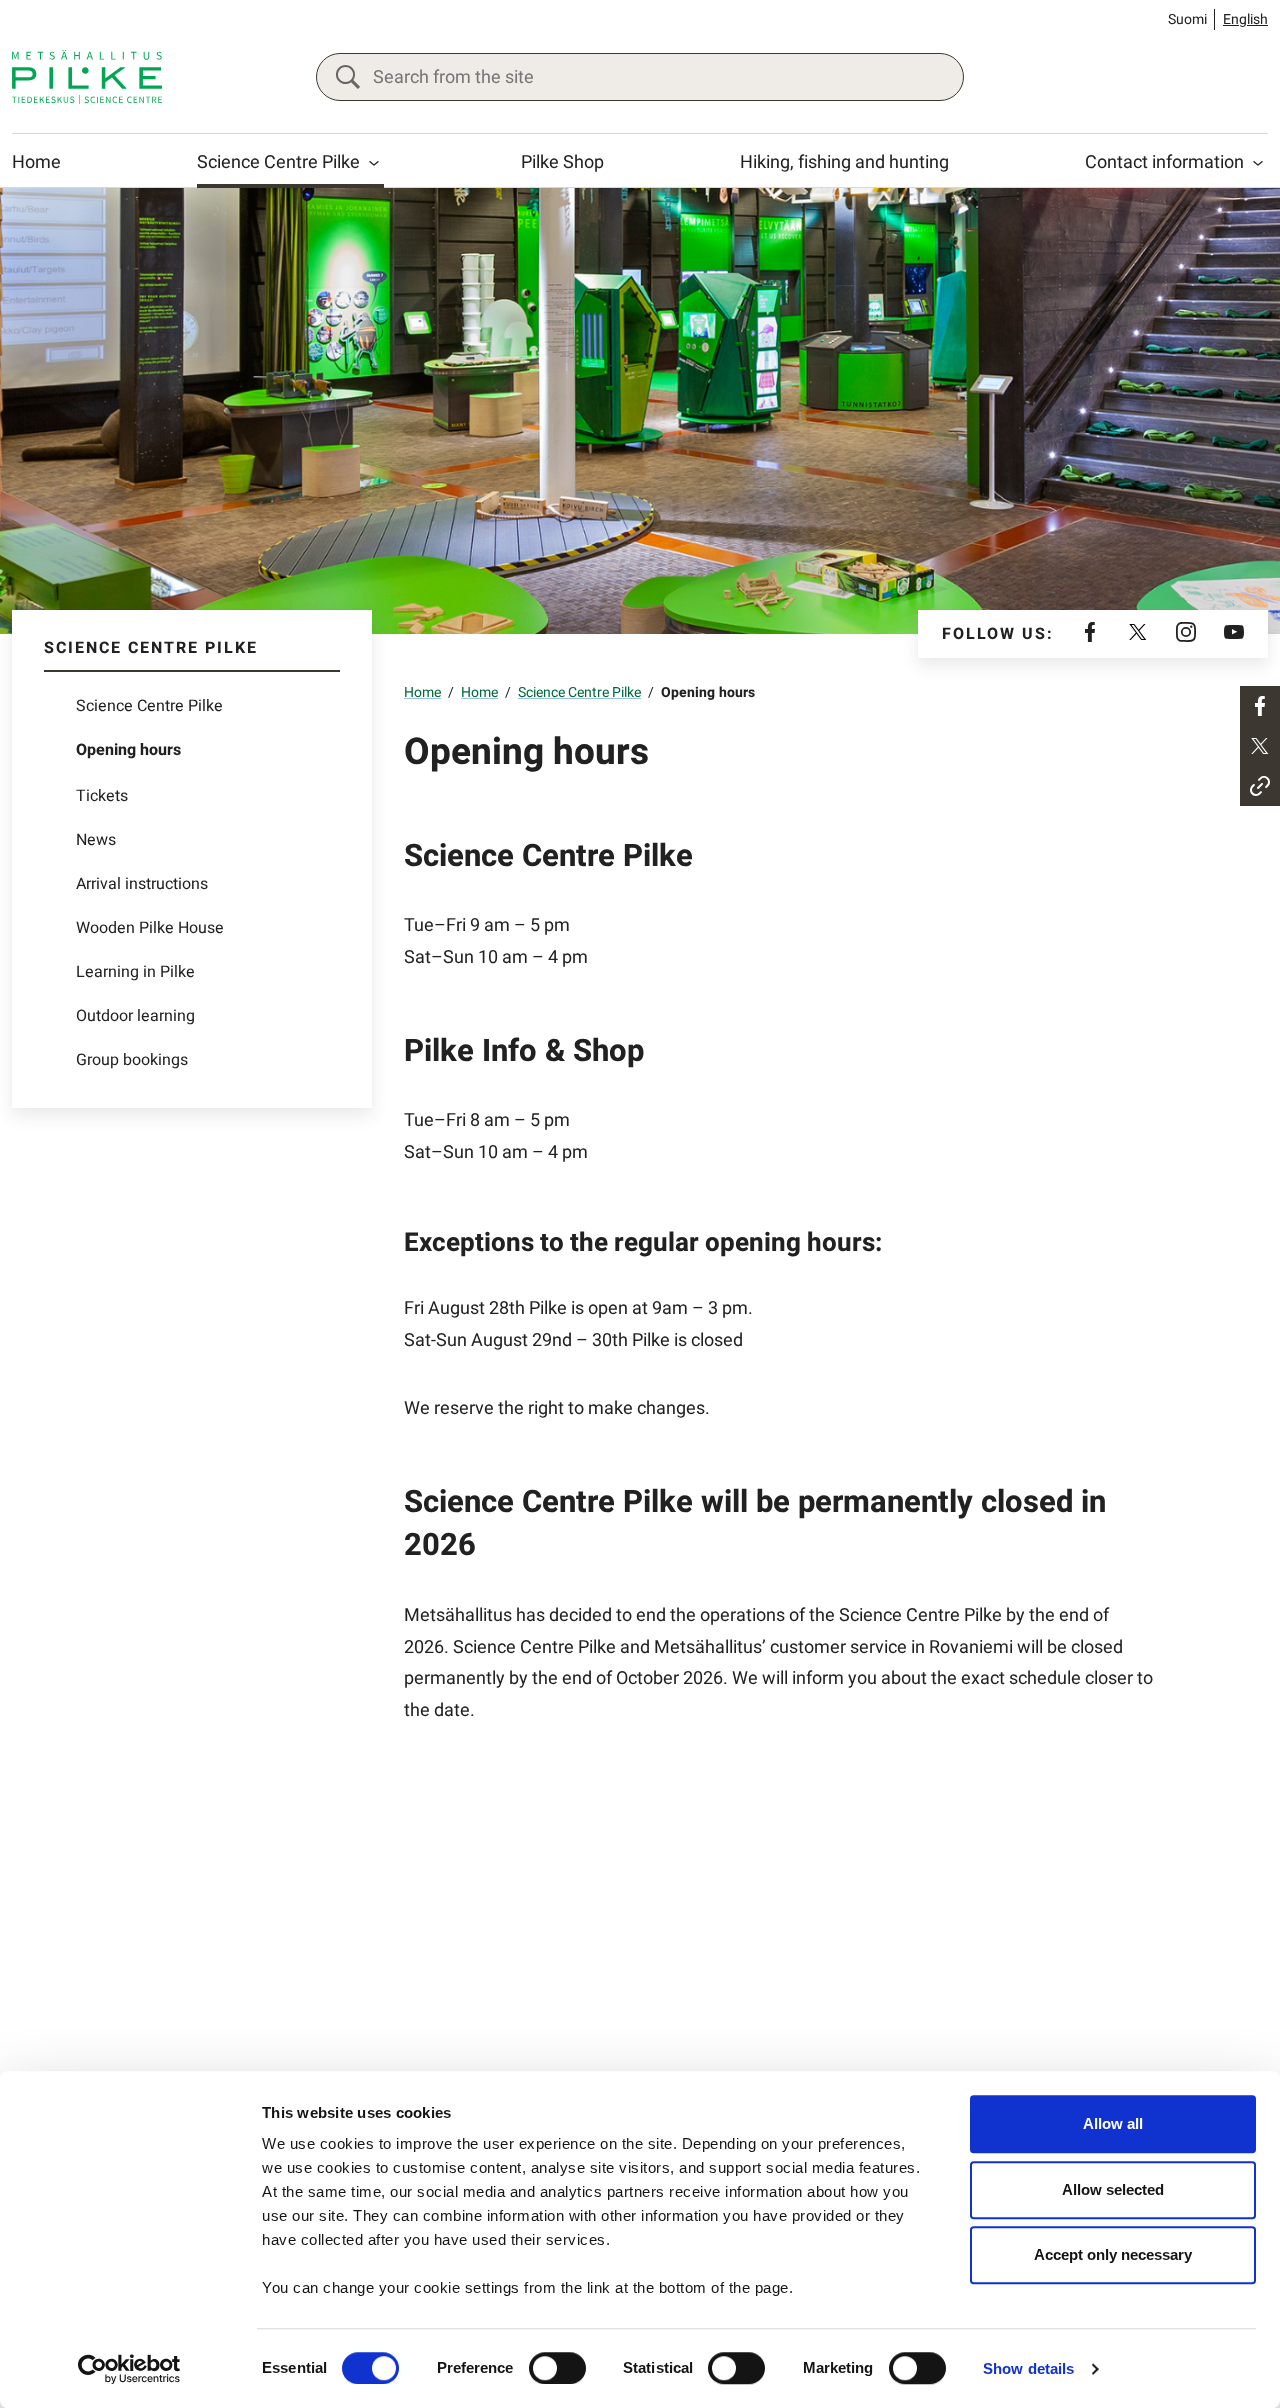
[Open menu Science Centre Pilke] (374, 163)
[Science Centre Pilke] (87, 77)
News (96, 840)
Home (36, 162)
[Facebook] (1090, 634)
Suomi (1187, 19)
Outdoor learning (135, 1016)
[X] (1138, 634)
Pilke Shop (562, 162)
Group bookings (132, 1060)
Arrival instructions (142, 884)
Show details (1028, 2368)
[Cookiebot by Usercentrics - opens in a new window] (129, 2369)
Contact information (1164, 162)
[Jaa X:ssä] (1260, 746)
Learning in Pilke (135, 972)
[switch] (557, 2368)
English (1245, 19)
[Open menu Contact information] (1258, 163)
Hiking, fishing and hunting (844, 162)
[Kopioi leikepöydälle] (1260, 786)
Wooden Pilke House (150, 928)
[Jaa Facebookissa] (1260, 706)
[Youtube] (1234, 634)
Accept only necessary (1113, 2254)
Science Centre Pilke (278, 162)
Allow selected (1113, 2189)
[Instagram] (1186, 634)
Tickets (102, 796)
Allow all (1113, 2123)
